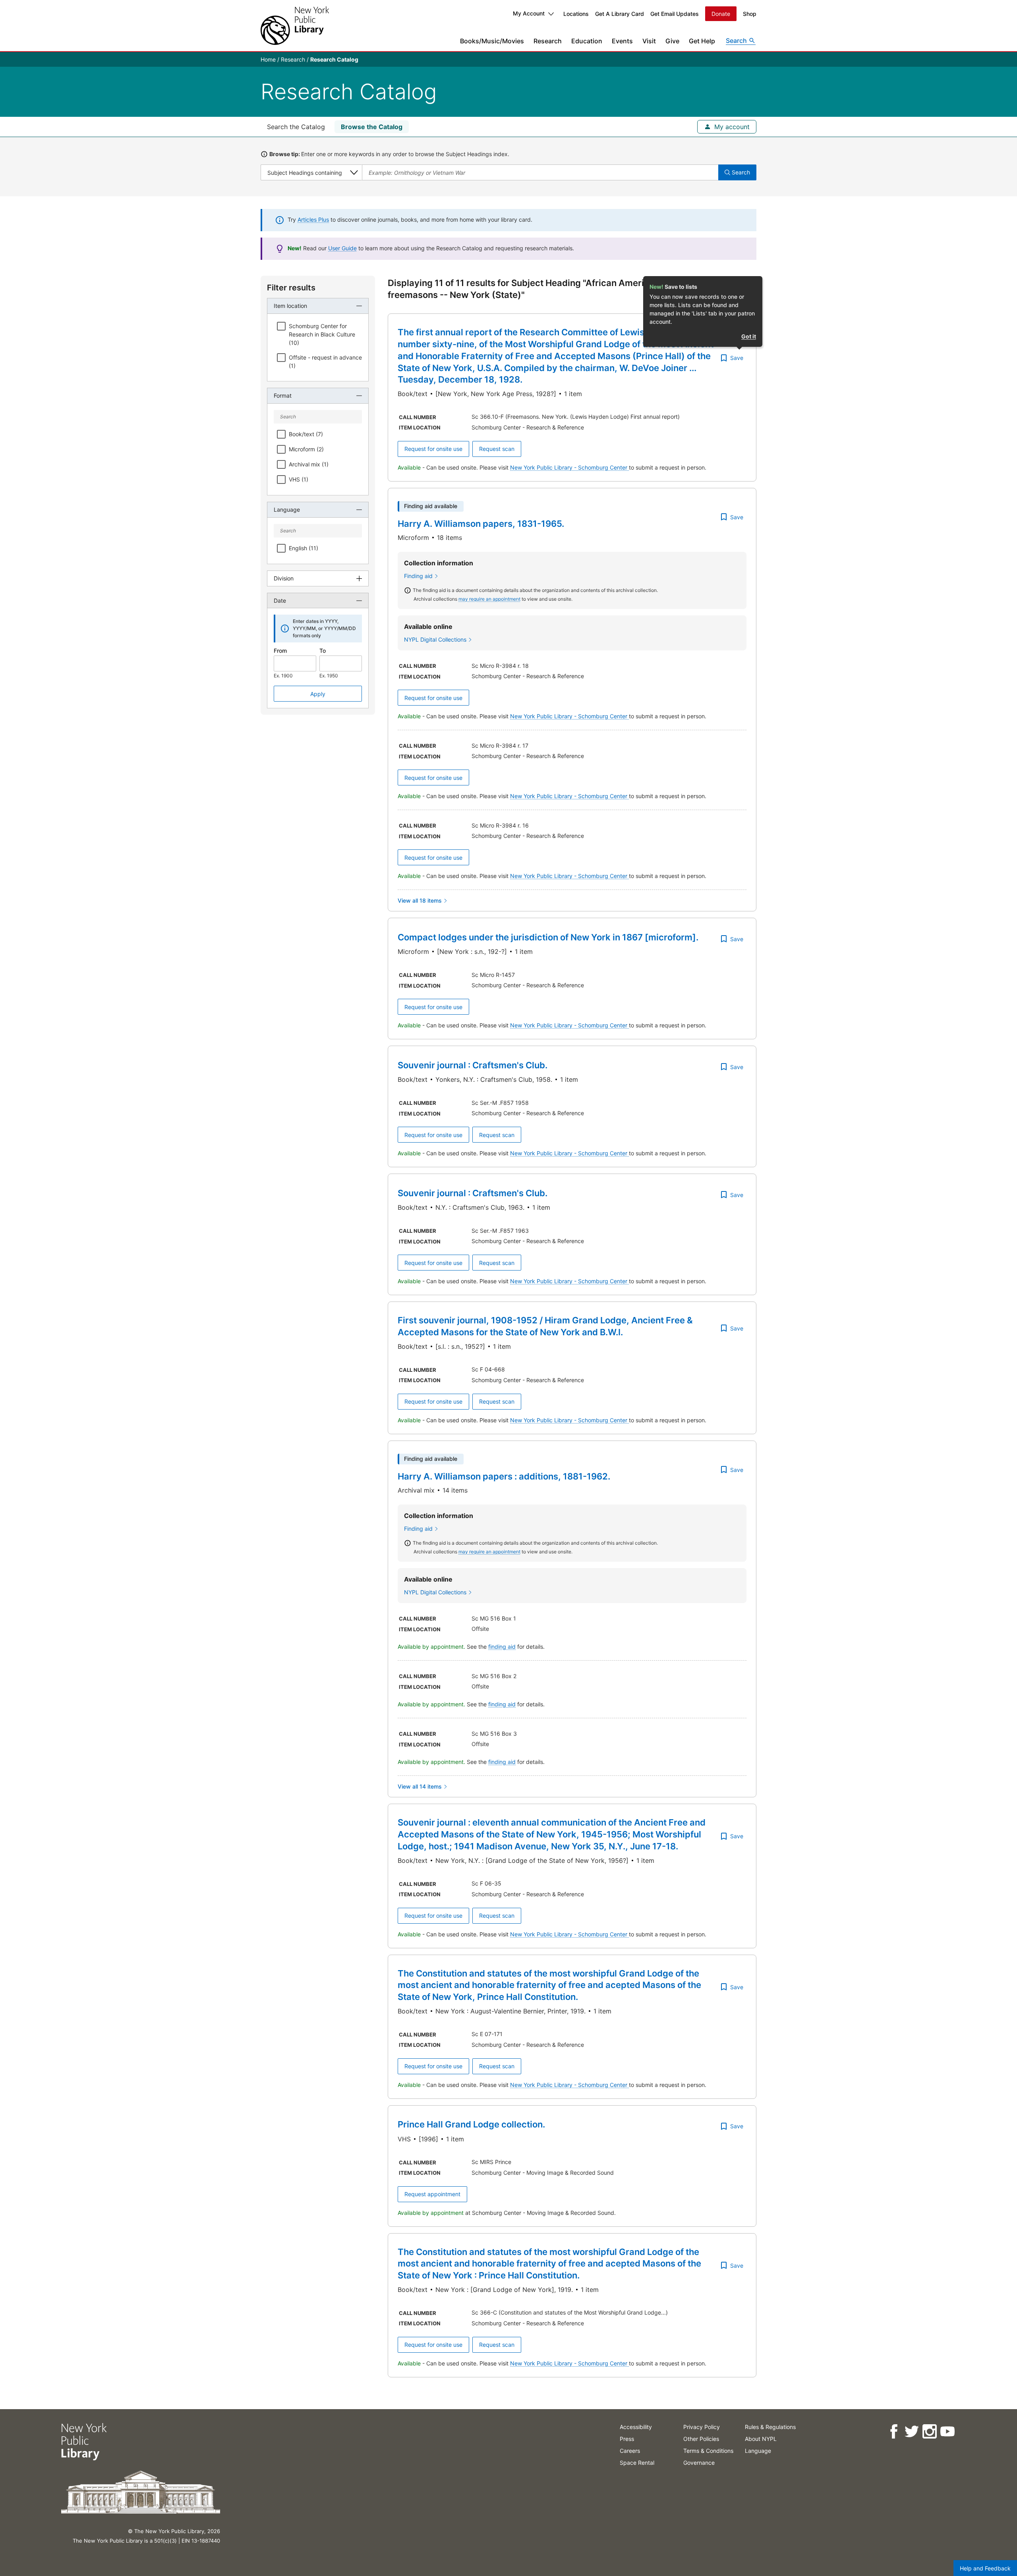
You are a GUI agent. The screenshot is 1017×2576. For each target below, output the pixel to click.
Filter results (291, 288)
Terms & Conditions (708, 2451)
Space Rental (637, 2463)
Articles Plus (313, 220)
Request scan (497, 449)
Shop (750, 14)
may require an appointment (489, 599)
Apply (318, 694)
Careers (630, 2451)
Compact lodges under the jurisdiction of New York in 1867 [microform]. (548, 937)
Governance (699, 2463)
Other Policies (701, 2439)
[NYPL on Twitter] (912, 2432)
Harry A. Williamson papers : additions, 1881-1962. (504, 1476)
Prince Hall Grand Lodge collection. (471, 2124)
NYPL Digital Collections (435, 639)
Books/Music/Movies (492, 41)
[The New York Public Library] (295, 26)
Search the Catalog (296, 127)
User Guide (342, 248)
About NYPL (761, 2439)
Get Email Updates (675, 14)
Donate (721, 14)
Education (587, 41)
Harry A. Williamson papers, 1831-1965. (481, 524)
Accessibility (636, 2427)
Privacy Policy (702, 2427)
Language (758, 2451)
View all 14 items (420, 1786)
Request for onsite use (433, 449)
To (323, 651)
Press (627, 2439)
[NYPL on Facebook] (894, 2432)
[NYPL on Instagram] (929, 2432)
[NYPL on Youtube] (947, 2432)
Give (672, 41)
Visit (649, 41)
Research (548, 41)
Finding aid (418, 576)
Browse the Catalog (372, 127)
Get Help (702, 41)
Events (622, 41)
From (280, 651)
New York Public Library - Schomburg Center (569, 467)
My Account (529, 13)
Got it (749, 336)
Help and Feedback (985, 2568)
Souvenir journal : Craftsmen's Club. (473, 1065)
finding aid (502, 1647)
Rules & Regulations (770, 2427)
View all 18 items (420, 900)
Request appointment (432, 2194)
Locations (576, 14)
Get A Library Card (620, 14)
